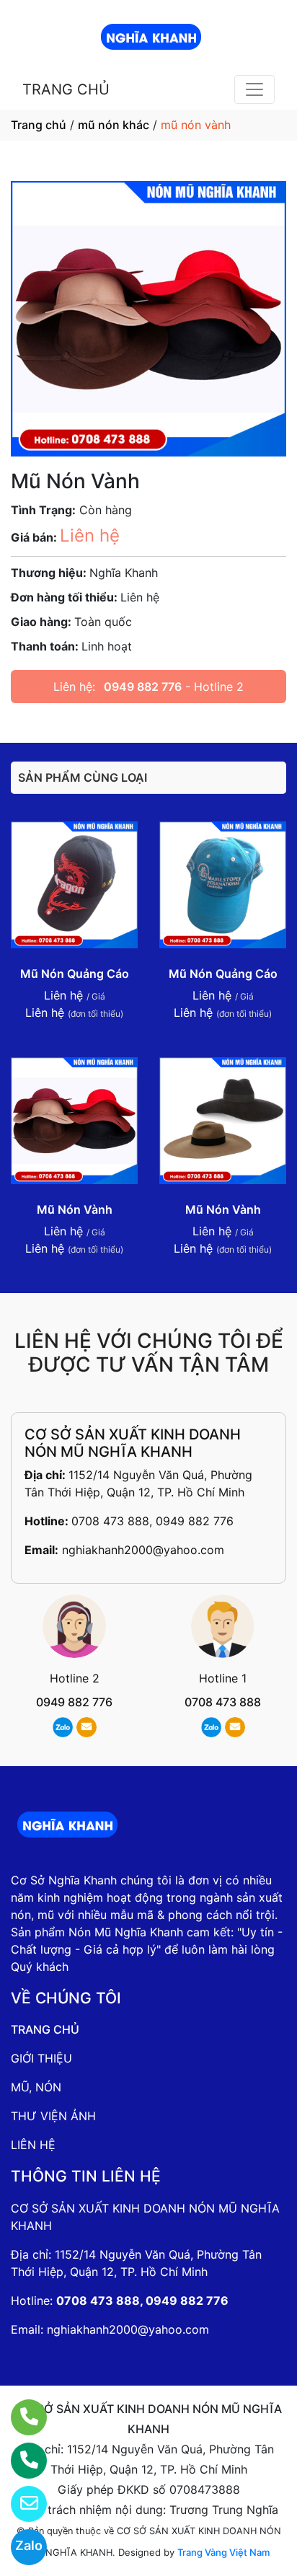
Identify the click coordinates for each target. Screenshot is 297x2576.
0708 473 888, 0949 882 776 (152, 1521)
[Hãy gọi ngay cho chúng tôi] (20, 2461)
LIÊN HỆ (33, 2145)
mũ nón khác (114, 125)
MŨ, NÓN (36, 2087)
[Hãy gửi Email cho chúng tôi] (20, 2504)
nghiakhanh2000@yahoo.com (143, 1550)
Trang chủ (39, 125)
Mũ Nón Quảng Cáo (75, 974)
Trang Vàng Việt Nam (223, 2552)
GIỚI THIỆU (41, 2058)
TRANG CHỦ (66, 89)
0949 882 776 (143, 687)
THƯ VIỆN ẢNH (53, 2116)
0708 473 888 (223, 1702)
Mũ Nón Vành (75, 1209)
